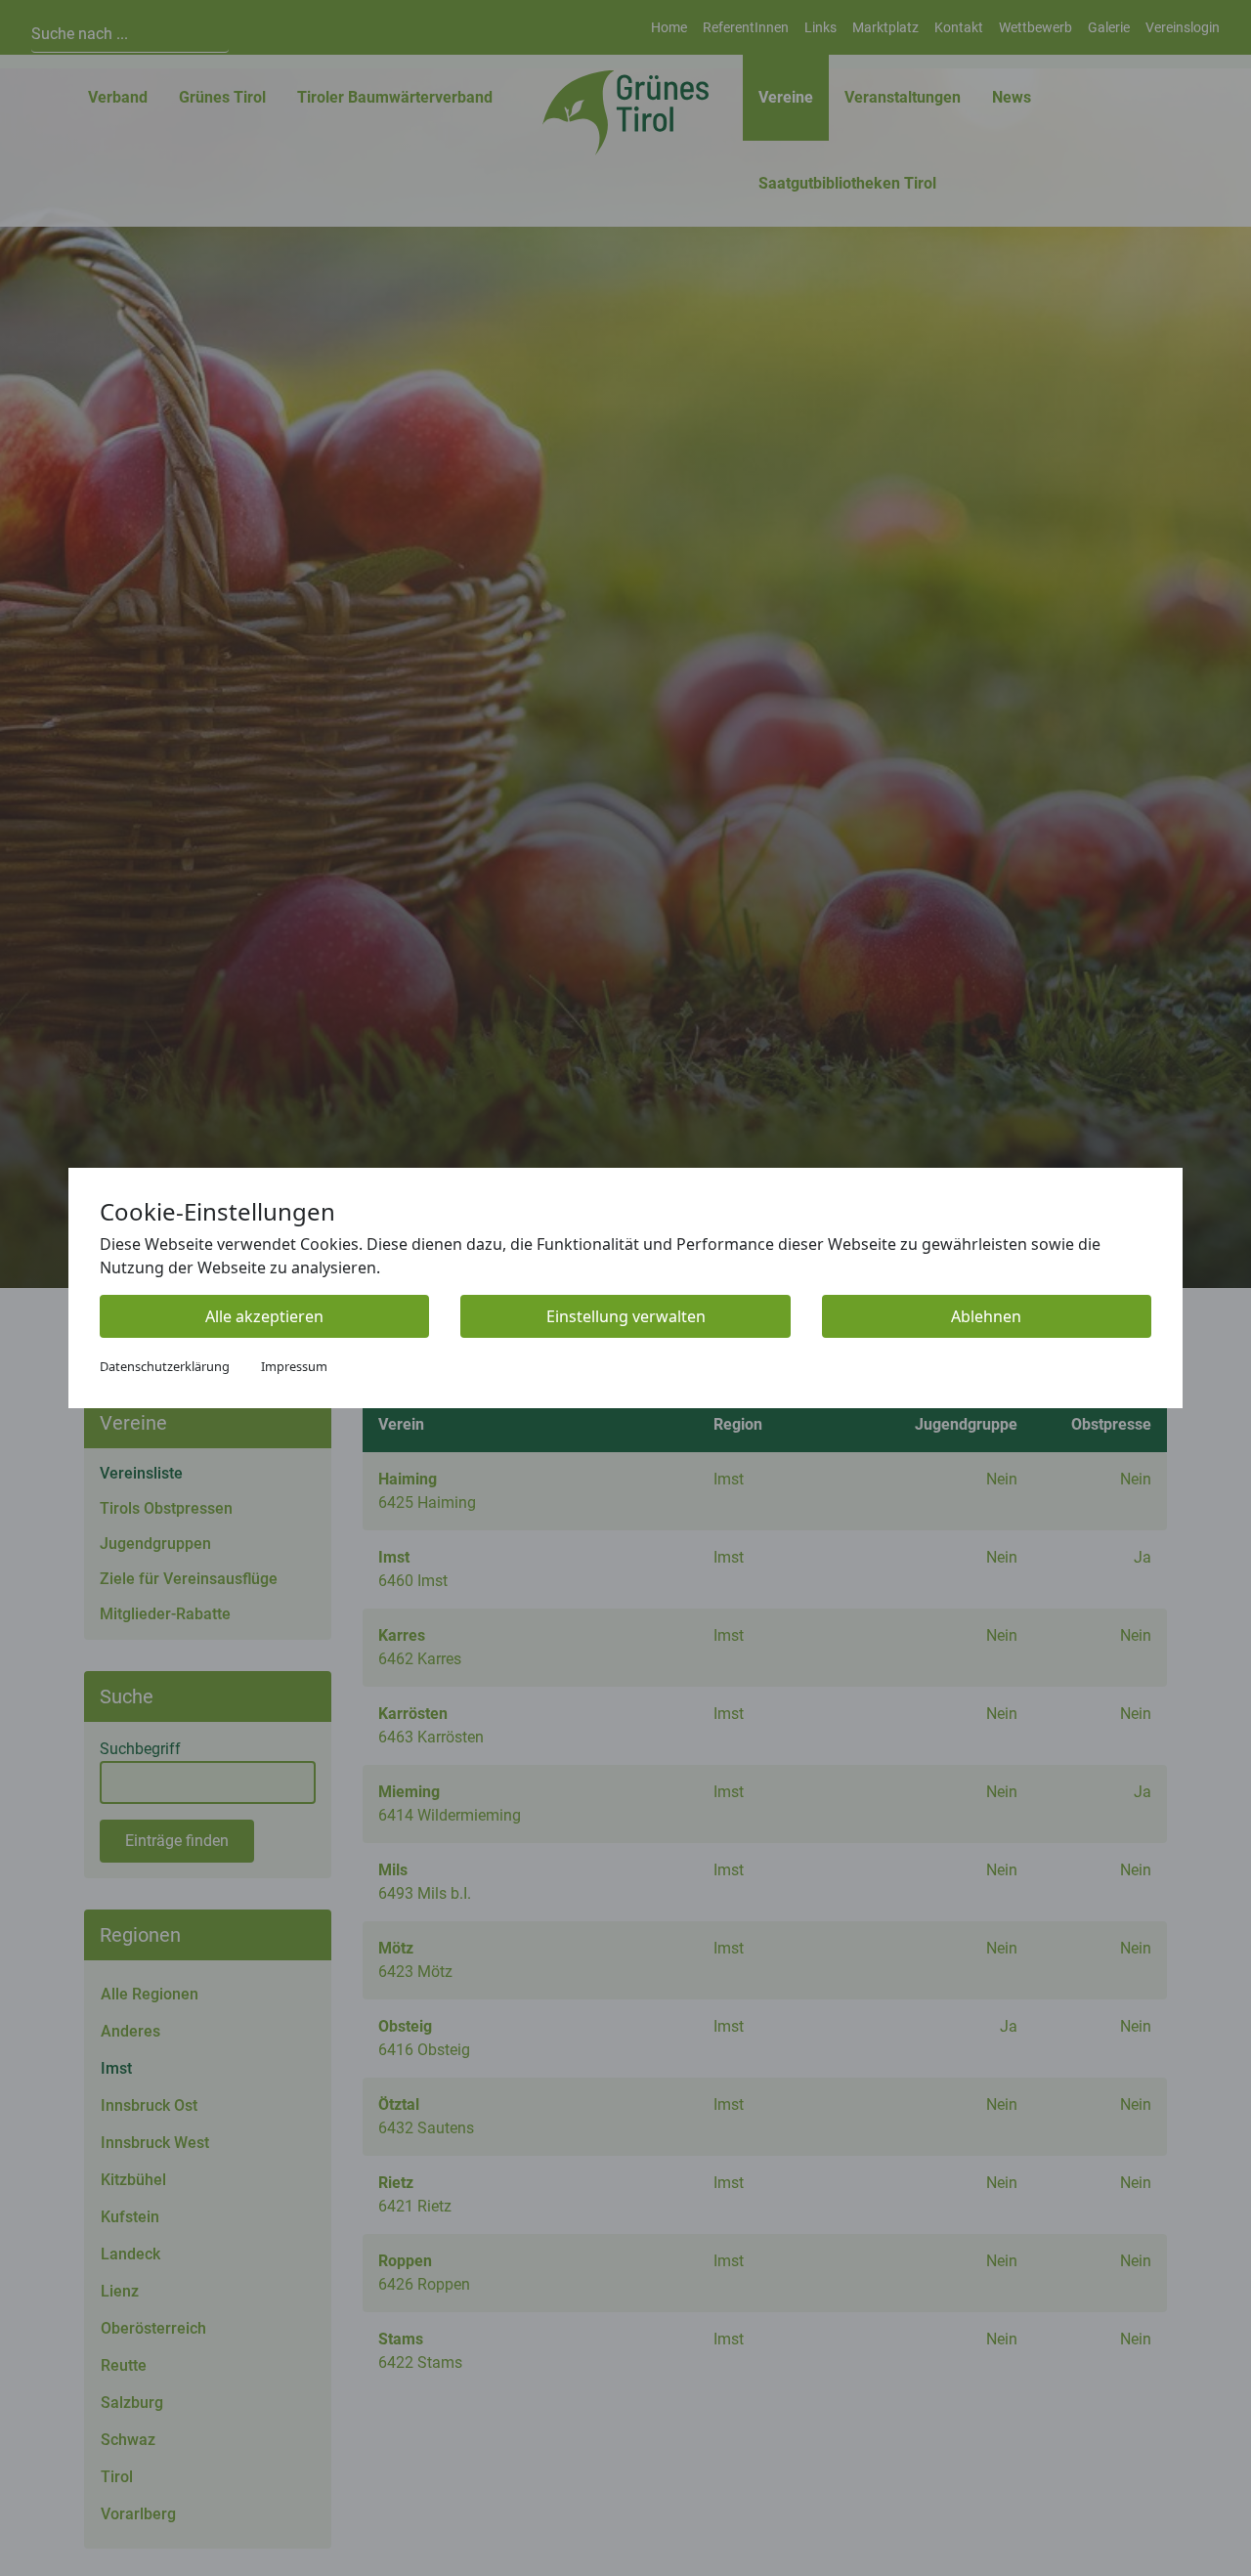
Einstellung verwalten (626, 1316)
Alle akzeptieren (264, 1316)
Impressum (294, 1366)
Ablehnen (986, 1316)
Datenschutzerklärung (165, 1366)
